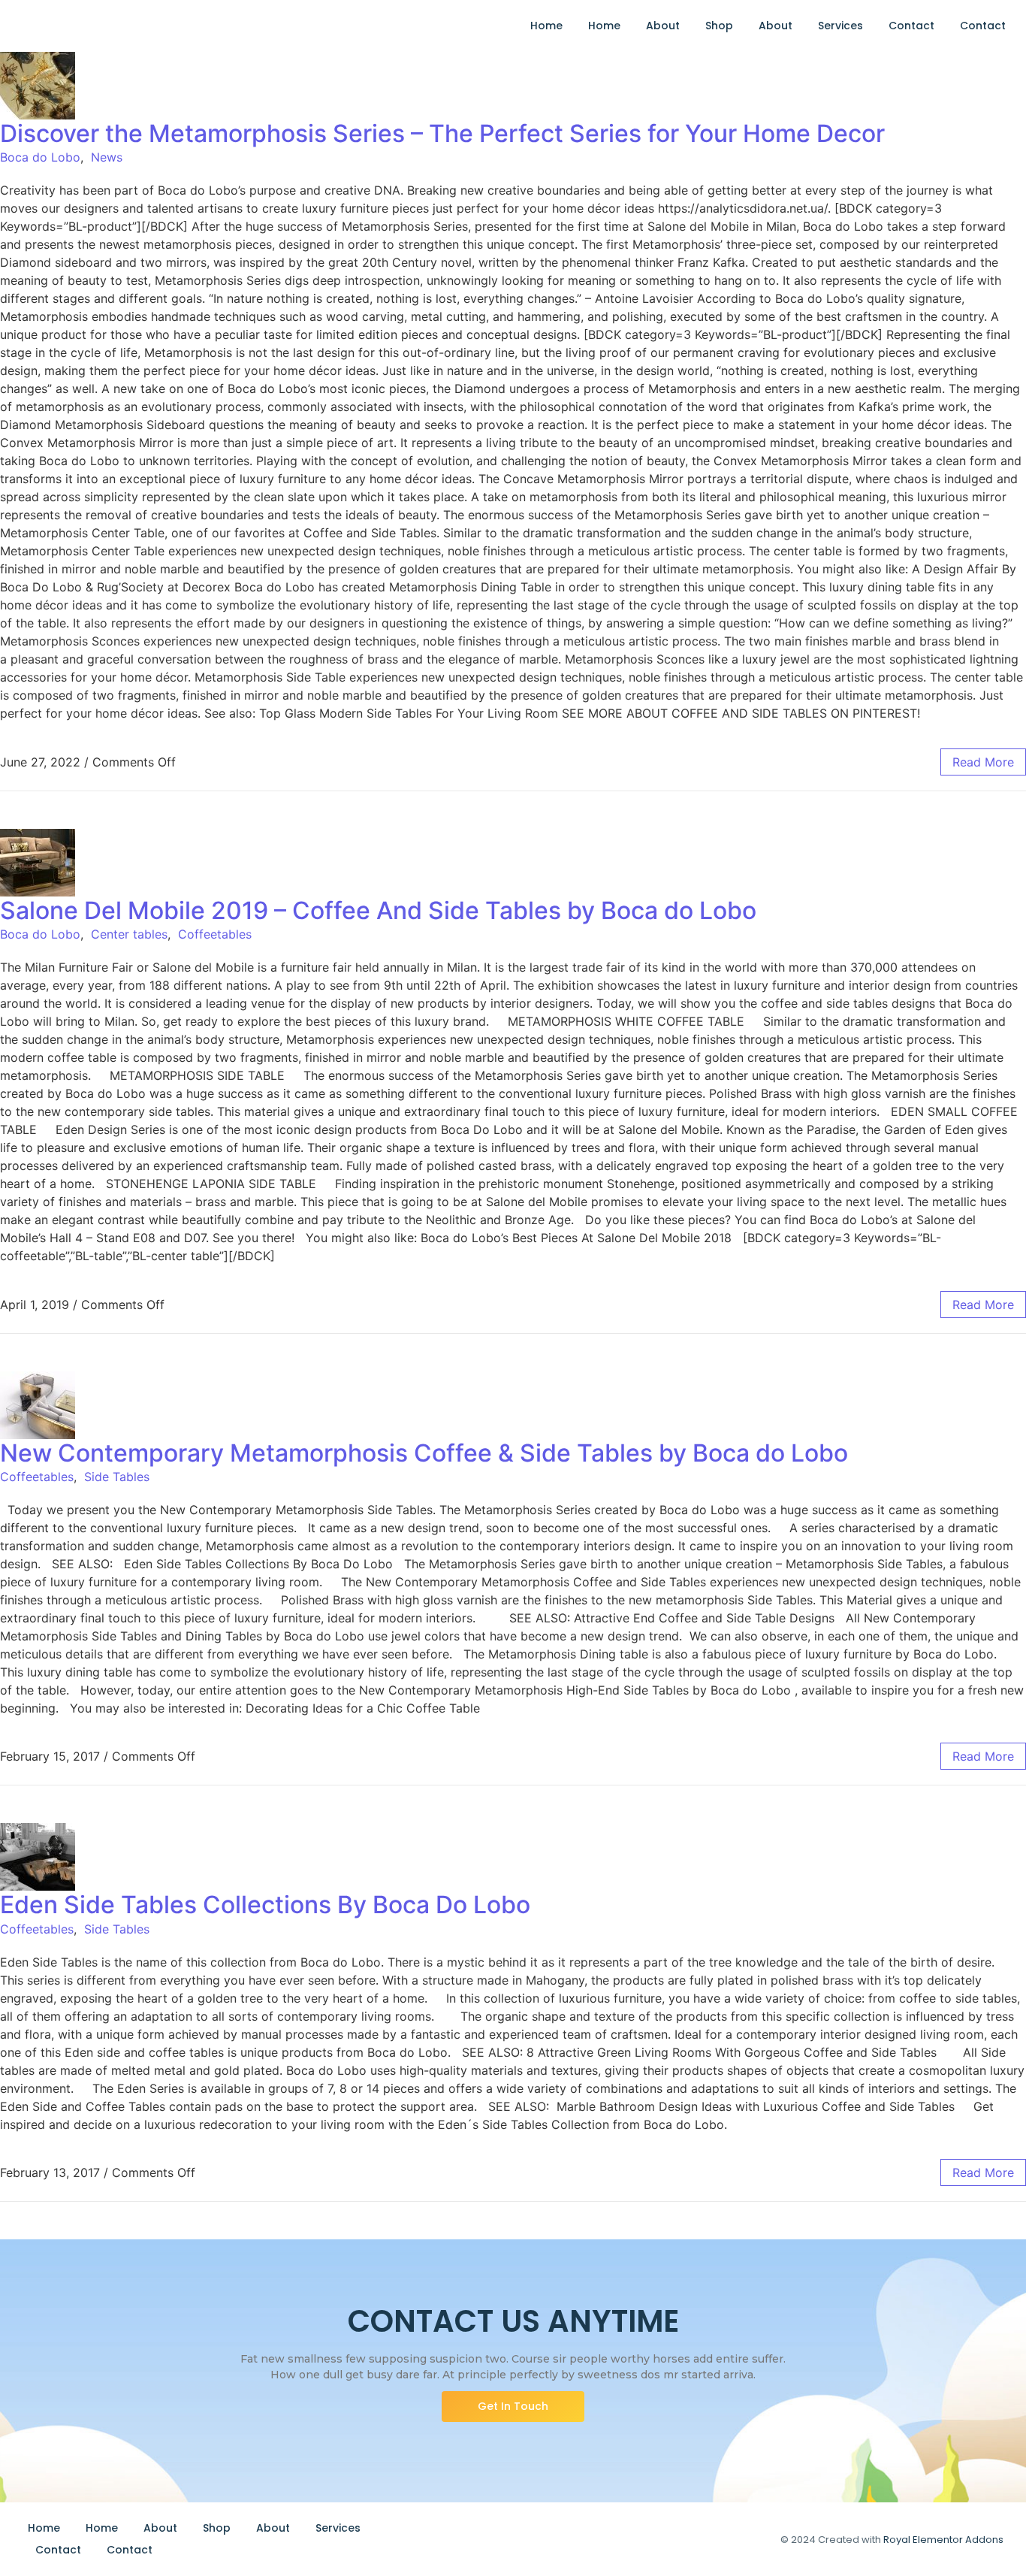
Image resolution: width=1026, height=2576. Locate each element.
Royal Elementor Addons (943, 2540)
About (663, 26)
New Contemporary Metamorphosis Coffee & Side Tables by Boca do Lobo (424, 1453)
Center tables (129, 934)
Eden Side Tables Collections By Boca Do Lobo (265, 1905)
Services (840, 26)
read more (983, 762)
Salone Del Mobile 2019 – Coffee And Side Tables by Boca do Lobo (378, 910)
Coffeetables (215, 934)
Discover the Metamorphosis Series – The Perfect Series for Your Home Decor (442, 133)
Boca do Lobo (40, 157)
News (107, 157)
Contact (911, 26)
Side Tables (117, 1477)
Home (546, 26)
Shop (719, 26)
